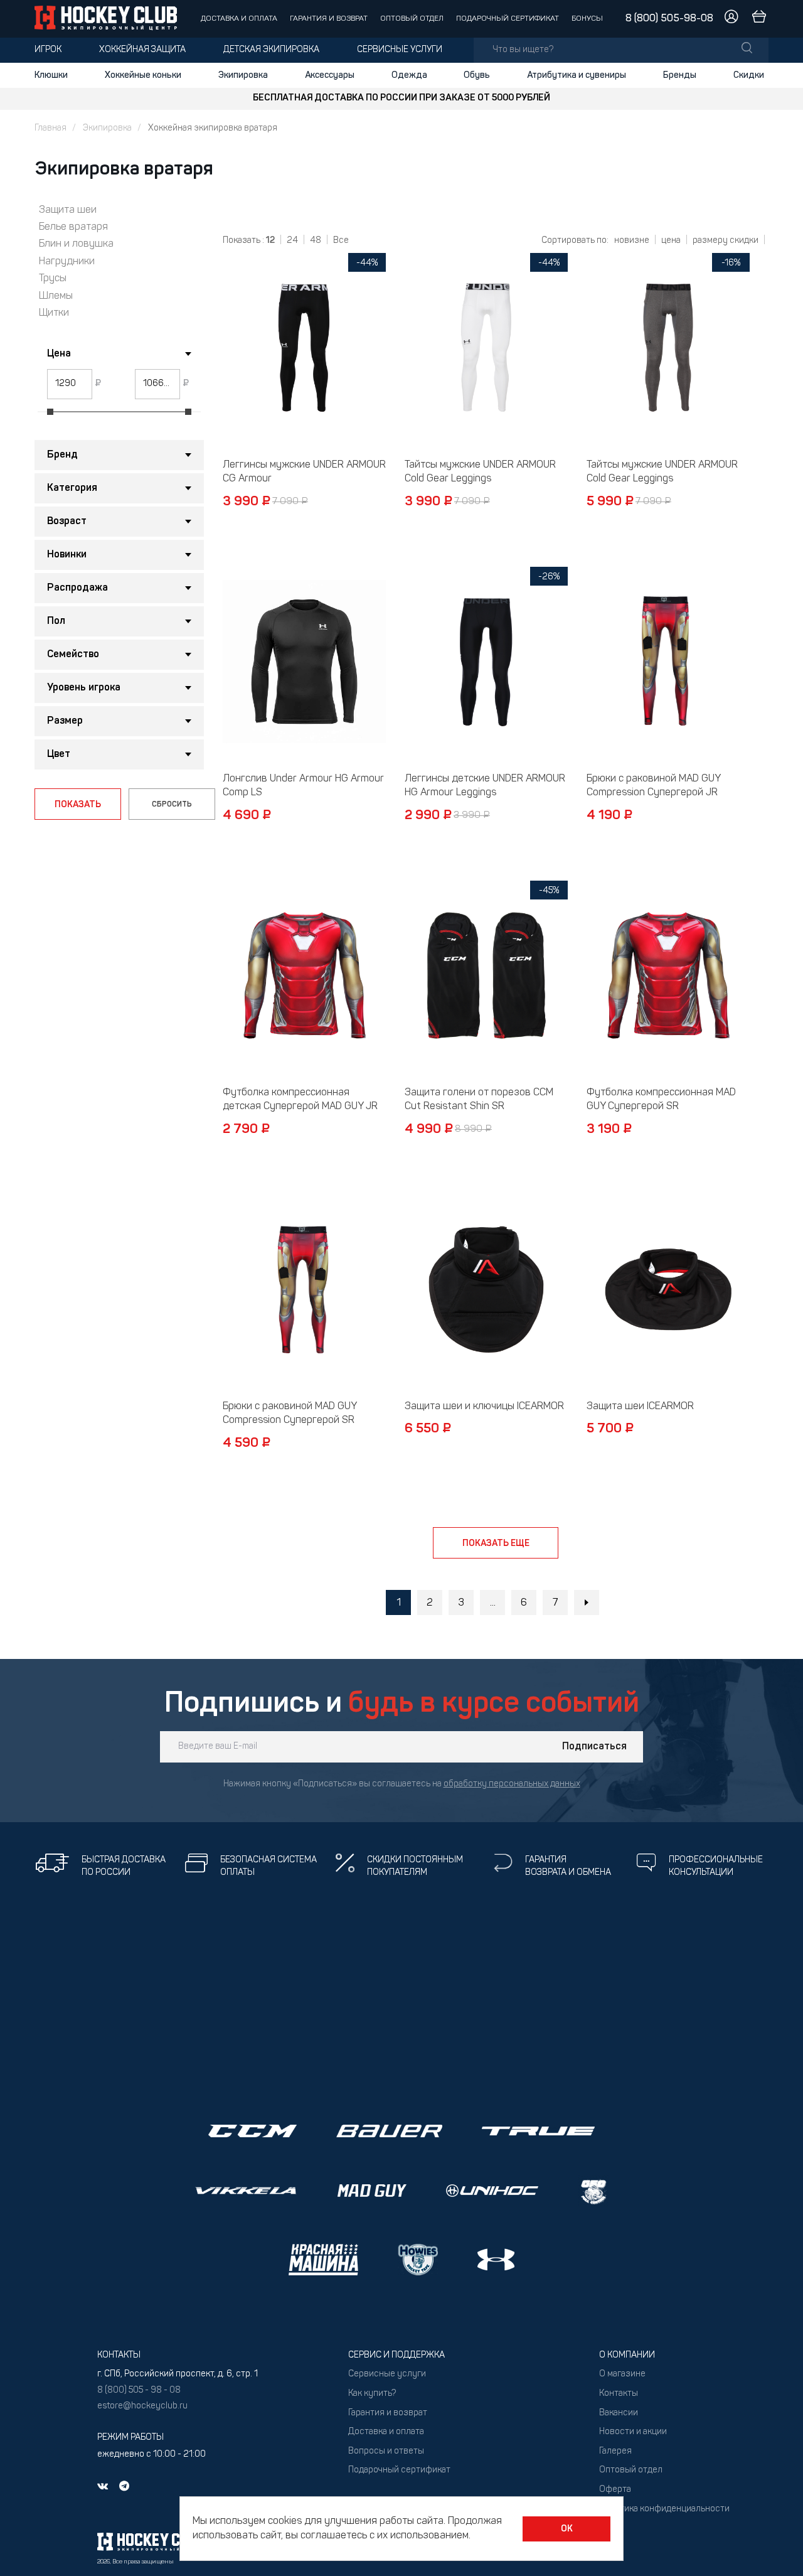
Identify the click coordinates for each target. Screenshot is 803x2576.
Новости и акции (633, 2432)
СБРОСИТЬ (172, 805)
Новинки (67, 555)
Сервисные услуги (400, 50)
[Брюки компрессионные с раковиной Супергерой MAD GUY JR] (668, 662)
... (493, 1603)
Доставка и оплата (239, 19)
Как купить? (372, 2394)
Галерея (615, 2451)
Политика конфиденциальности (664, 2509)
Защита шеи (68, 210)
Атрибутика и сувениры (577, 75)
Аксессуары (330, 75)
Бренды (680, 75)
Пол (56, 621)
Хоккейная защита (142, 50)
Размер (65, 721)
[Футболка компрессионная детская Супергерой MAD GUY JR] (304, 975)
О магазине (622, 2374)
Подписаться (594, 1747)
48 (316, 241)
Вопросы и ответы (386, 2451)
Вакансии (619, 2413)
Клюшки (51, 75)
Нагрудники (67, 262)
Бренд (62, 455)
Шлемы (56, 296)
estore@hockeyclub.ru (142, 2406)
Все (341, 241)
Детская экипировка (271, 50)
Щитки (54, 313)
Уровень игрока (84, 688)
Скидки (749, 75)
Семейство (73, 655)
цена (671, 241)
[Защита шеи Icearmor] (668, 1289)
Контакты (619, 2394)
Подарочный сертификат (508, 19)
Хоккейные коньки (143, 75)
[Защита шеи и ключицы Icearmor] (486, 1289)
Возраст (67, 522)
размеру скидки (726, 241)
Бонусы (587, 19)
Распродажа (77, 588)
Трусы (53, 279)
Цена (59, 354)
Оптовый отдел (412, 19)
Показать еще (496, 1543)
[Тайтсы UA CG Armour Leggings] (486, 348)
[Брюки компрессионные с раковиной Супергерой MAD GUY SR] (304, 1289)
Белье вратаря (73, 227)
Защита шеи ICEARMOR (640, 1407)
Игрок (48, 50)
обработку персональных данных (512, 1784)
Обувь (477, 75)
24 (292, 241)
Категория (72, 488)
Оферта (615, 2490)
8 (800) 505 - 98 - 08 (139, 2391)
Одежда (409, 75)
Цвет (59, 754)
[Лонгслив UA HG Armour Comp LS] (304, 662)
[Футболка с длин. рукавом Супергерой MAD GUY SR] (668, 975)
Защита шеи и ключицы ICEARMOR (484, 1407)
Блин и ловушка (76, 244)
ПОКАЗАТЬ (78, 805)
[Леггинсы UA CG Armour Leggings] (304, 348)
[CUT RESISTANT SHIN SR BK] (486, 975)
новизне (632, 241)
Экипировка (243, 75)
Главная (51, 128)
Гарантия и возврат (329, 19)
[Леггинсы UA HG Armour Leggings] (486, 662)
